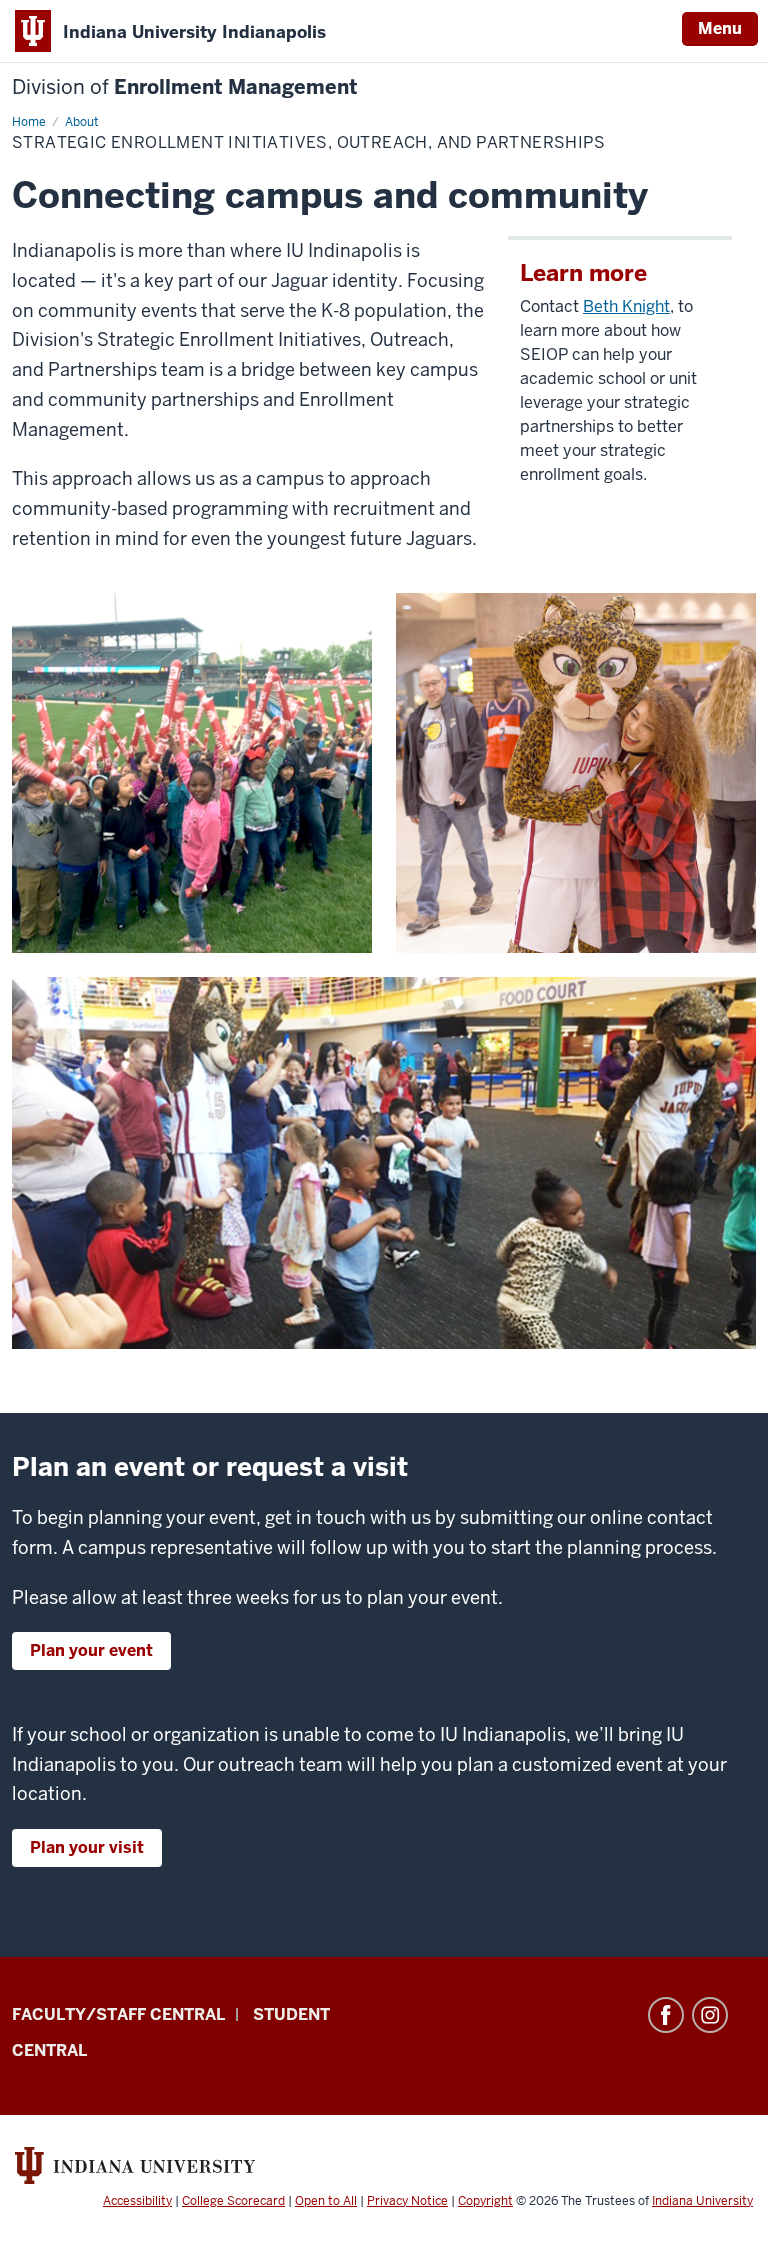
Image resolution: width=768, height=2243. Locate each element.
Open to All (326, 2201)
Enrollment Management (185, 87)
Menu (720, 28)
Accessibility (137, 2201)
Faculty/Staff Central (118, 2014)
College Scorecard (233, 2201)
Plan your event (91, 1650)
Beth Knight (626, 306)
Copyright (485, 2201)
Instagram (710, 2015)
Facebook (666, 2015)
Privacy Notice (407, 2201)
